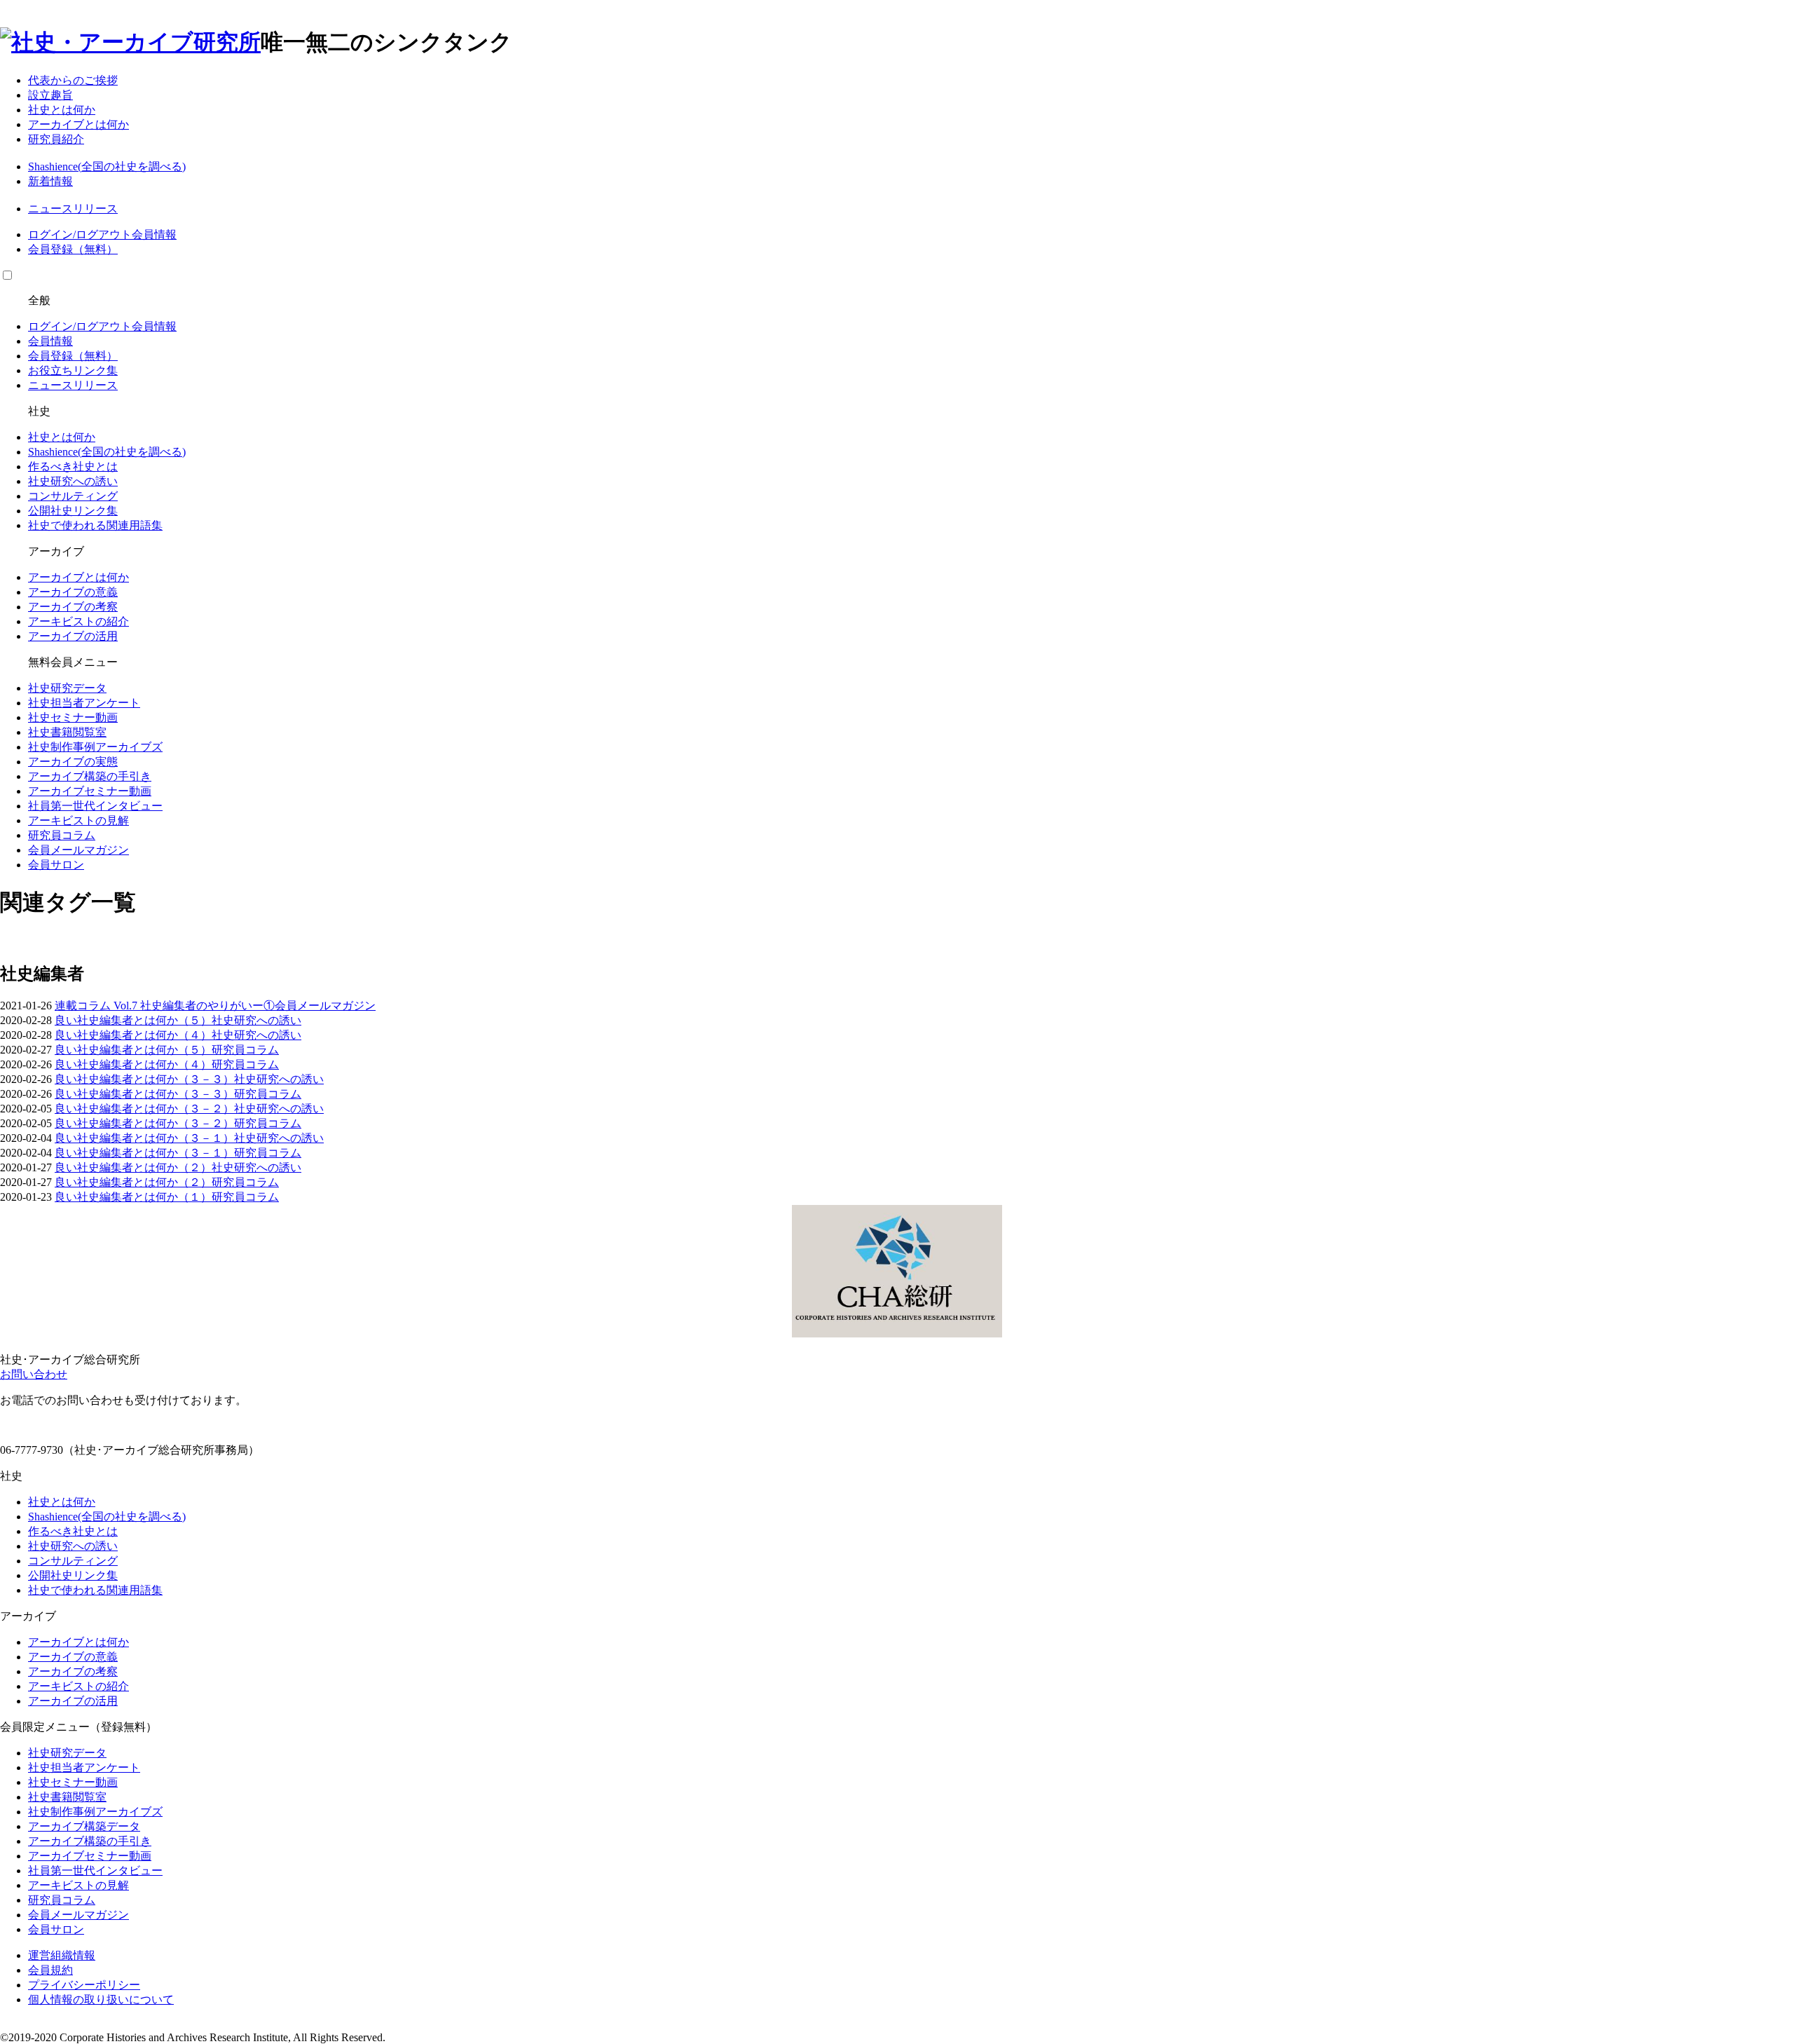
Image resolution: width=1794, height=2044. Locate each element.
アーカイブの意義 (73, 592)
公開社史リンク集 (73, 511)
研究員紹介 (56, 139)
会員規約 (50, 1970)
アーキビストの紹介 (78, 621)
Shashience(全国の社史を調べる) (107, 166)
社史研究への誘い (73, 481)
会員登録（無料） (73, 249)
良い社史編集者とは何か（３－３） (144, 1079)
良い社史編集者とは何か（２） (133, 1167)
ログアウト (104, 234)
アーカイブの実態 (73, 762)
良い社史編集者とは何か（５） (133, 1020)
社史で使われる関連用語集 (95, 525)
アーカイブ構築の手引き (90, 776)
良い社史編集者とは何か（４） (133, 1035)
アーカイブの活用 (73, 636)
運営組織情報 (62, 1955)
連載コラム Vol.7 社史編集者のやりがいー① (165, 1006)
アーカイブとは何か (78, 124)
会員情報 (154, 234)
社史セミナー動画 (73, 717)
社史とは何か (62, 110)
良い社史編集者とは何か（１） (133, 1197)
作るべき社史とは (73, 466)
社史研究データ (67, 688)
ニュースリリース (73, 209)
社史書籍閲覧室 (67, 732)
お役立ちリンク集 (73, 370)
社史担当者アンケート (84, 703)
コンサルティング (73, 496)
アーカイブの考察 (73, 607)
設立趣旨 (50, 95)
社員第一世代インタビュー (95, 806)
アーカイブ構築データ (84, 1826)
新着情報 (50, 181)
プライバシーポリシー (84, 1985)
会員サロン (56, 865)
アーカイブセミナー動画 (90, 791)
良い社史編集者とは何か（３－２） (144, 1109)
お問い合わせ (34, 1374)
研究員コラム (62, 835)
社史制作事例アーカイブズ (95, 747)
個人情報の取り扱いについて (101, 1999)
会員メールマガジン (78, 850)
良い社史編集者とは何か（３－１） (144, 1138)
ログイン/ (52, 234)
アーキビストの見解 (78, 820)
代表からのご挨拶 (73, 80)
